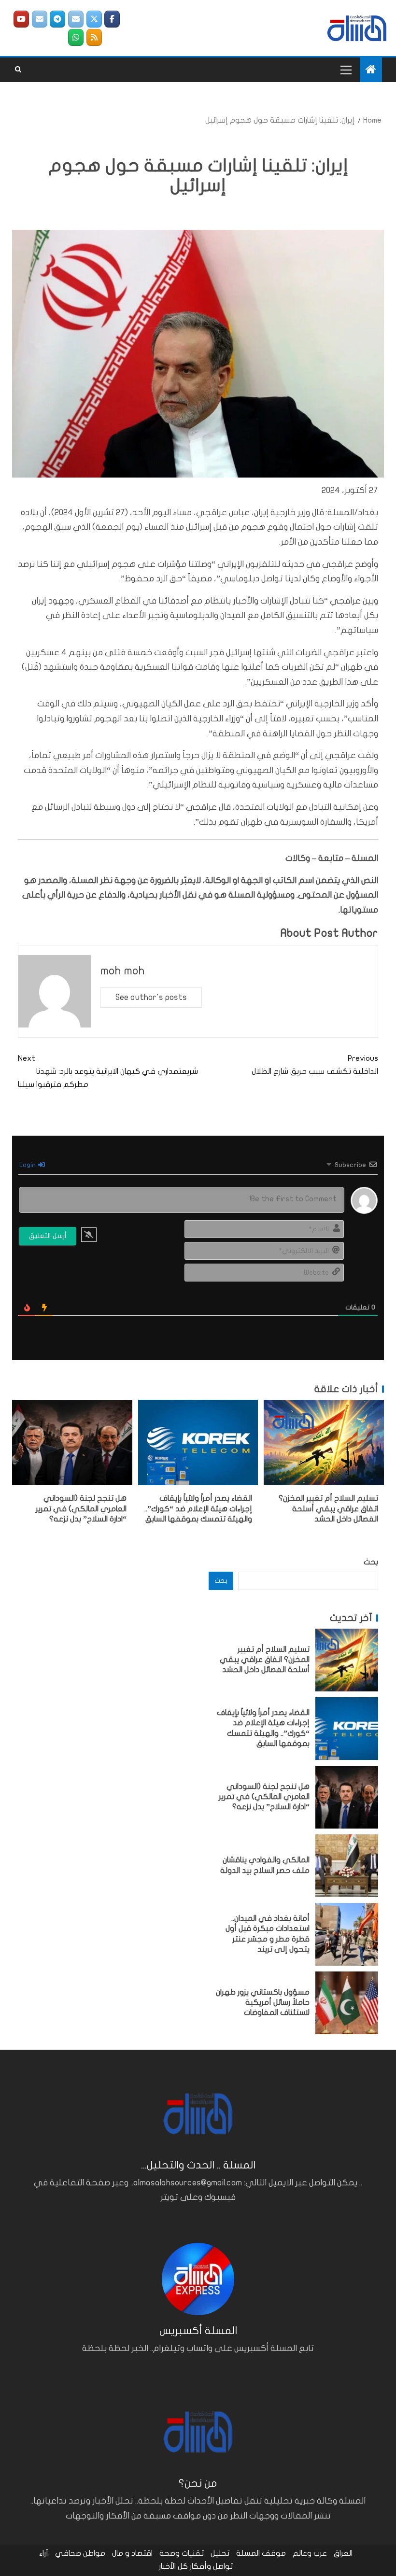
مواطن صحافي (80, 2553)
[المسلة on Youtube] (21, 19)
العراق (343, 2553)
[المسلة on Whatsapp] (76, 37)
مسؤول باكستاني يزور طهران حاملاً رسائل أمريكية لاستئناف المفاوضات (263, 2003)
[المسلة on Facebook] (112, 19)
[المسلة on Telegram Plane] (57, 19)
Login (28, 1165)
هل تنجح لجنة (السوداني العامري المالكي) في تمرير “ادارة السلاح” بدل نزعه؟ (81, 1509)
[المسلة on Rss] (94, 37)
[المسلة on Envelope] (76, 19)
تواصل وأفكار (211, 2566)
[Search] (18, 70)
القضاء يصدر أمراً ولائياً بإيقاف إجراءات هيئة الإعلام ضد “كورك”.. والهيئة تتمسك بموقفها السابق (198, 1509)
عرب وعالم (310, 2553)
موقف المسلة (261, 2553)
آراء (44, 2553)
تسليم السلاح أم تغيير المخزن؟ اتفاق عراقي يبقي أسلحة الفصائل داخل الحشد (328, 1509)
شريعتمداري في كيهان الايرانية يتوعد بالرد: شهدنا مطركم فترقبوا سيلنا (108, 1071)
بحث (371, 1562)
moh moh (123, 971)
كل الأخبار (173, 2566)
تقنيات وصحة (182, 2553)
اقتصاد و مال (132, 2553)
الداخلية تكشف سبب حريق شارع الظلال (315, 1065)
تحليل (220, 2553)
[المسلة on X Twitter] (94, 19)
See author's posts (151, 997)
